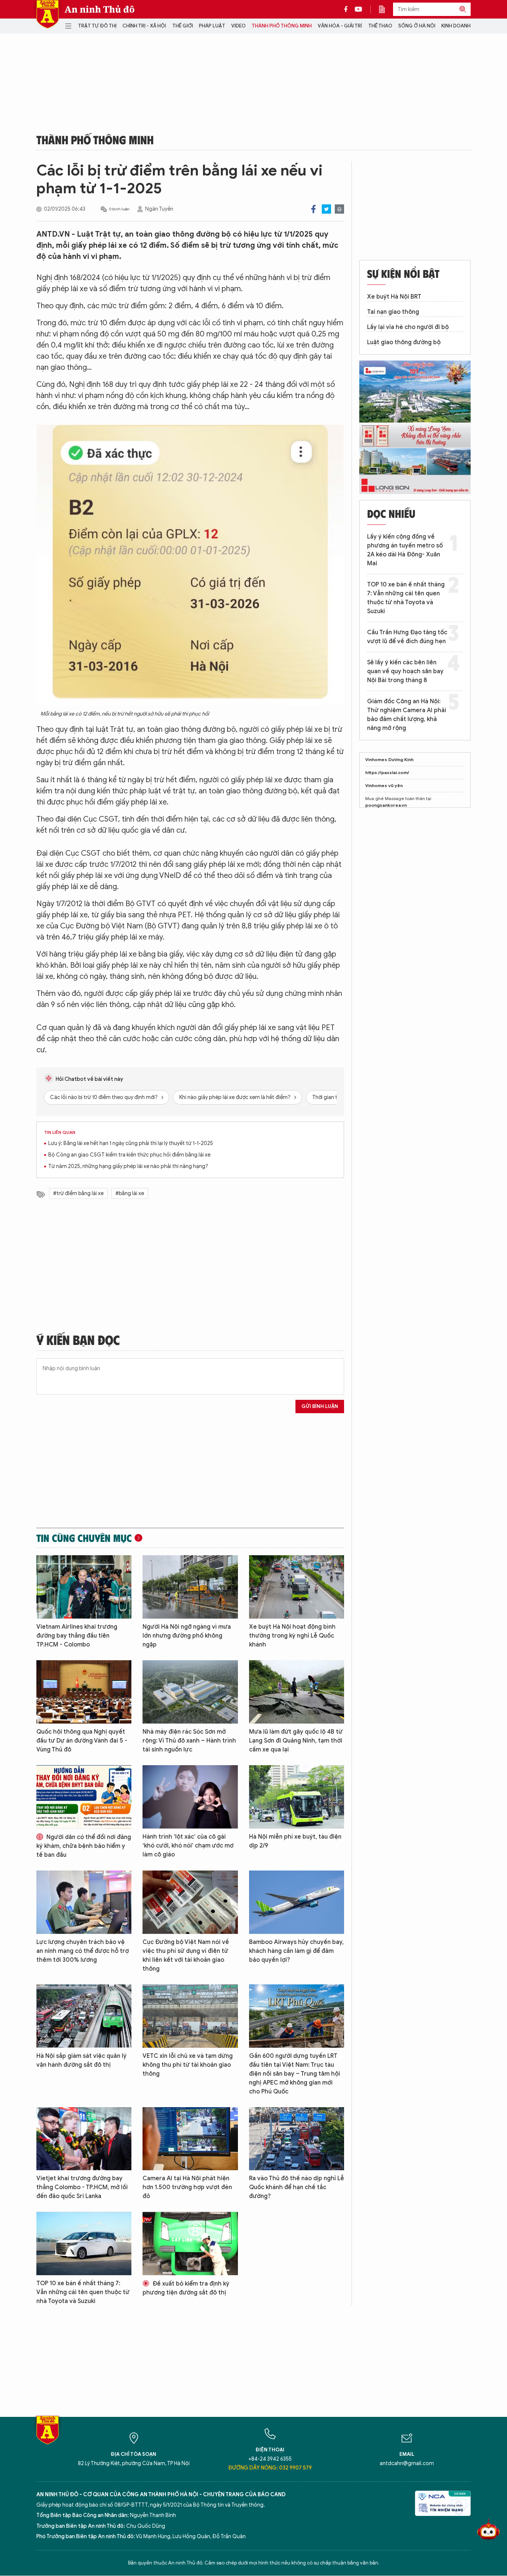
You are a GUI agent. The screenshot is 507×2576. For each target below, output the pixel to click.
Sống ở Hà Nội (417, 26)
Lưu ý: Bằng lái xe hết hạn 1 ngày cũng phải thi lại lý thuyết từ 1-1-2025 (131, 1143)
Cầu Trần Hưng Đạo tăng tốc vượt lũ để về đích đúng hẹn (407, 637)
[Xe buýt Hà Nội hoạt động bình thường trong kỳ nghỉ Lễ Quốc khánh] (297, 1587)
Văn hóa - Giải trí (340, 26)
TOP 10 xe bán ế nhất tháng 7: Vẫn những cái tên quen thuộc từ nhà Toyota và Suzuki (83, 2292)
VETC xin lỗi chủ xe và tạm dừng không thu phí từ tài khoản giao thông (188, 2065)
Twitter (326, 209)
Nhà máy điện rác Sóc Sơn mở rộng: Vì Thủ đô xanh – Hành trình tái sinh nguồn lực (189, 1741)
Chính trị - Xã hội (144, 26)
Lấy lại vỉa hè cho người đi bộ (408, 327)
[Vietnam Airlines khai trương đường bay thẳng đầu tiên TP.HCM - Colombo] (84, 1587)
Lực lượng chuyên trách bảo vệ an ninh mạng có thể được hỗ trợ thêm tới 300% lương (83, 1951)
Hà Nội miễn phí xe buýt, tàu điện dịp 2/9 (295, 1841)
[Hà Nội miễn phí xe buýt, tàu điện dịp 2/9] (297, 1797)
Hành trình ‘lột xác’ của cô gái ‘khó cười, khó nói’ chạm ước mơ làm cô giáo (188, 1846)
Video (238, 26)
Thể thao (380, 26)
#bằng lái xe (130, 1193)
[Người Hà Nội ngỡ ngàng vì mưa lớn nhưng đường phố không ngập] (190, 1587)
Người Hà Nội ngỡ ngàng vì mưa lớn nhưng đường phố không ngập (187, 1636)
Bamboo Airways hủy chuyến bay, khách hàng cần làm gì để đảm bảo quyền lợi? (296, 1951)
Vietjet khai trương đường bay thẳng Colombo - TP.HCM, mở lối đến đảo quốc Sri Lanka (82, 2187)
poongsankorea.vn (386, 805)
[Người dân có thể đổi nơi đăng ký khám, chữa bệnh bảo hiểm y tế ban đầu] (84, 1797)
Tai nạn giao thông (393, 312)
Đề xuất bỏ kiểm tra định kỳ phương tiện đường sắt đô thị (186, 2288)
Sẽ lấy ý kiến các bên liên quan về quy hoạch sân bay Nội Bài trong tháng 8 (405, 671)
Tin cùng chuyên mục (84, 1538)
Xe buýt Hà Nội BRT (394, 297)
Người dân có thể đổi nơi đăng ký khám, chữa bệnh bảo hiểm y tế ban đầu (84, 1846)
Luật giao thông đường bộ (404, 342)
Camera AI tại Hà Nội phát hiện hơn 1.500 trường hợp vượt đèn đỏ (187, 2187)
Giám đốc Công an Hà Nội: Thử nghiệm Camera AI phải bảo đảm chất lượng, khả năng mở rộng (407, 715)
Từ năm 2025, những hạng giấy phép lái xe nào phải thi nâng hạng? (128, 1166)
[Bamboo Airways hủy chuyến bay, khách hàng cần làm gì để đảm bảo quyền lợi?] (297, 1902)
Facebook (313, 209)
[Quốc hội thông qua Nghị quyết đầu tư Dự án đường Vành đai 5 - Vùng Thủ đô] (84, 1692)
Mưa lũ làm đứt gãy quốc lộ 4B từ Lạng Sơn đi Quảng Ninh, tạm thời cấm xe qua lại (296, 1741)
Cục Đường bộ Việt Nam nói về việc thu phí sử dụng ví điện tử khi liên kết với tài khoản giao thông (186, 1955)
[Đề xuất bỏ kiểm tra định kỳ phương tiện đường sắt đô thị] (190, 2243)
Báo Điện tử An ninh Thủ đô (48, 14)
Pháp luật (212, 26)
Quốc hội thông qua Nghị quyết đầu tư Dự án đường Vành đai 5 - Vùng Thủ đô (82, 1741)
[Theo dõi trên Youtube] (359, 9)
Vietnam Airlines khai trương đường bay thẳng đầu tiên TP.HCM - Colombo (77, 1636)
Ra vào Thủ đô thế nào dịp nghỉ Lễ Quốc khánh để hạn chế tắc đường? (297, 2187)
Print (339, 209)
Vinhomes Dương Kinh (389, 759)
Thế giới (183, 26)
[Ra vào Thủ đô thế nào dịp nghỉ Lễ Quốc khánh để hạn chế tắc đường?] (297, 2139)
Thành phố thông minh (282, 26)
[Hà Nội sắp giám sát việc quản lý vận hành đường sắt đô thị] (84, 2016)
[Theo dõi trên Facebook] (348, 9)
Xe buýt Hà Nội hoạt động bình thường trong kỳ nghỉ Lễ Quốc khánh (292, 1636)
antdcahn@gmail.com (407, 2463)
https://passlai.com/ (387, 772)
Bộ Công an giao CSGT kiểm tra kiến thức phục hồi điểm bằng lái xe (129, 1155)
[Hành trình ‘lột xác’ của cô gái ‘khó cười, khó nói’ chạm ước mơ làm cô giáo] (190, 1797)
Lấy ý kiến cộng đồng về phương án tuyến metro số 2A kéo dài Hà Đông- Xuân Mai (405, 550)
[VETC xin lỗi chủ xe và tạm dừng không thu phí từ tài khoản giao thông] (190, 2016)
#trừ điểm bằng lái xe (78, 1193)
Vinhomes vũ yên (384, 785)
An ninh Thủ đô (100, 9)
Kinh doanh (456, 26)
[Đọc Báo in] (386, 9)
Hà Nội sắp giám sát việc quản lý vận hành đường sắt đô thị (81, 2060)
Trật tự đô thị (97, 26)
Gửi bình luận (320, 1406)
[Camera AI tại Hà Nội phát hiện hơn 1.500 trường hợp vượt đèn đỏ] (190, 2139)
